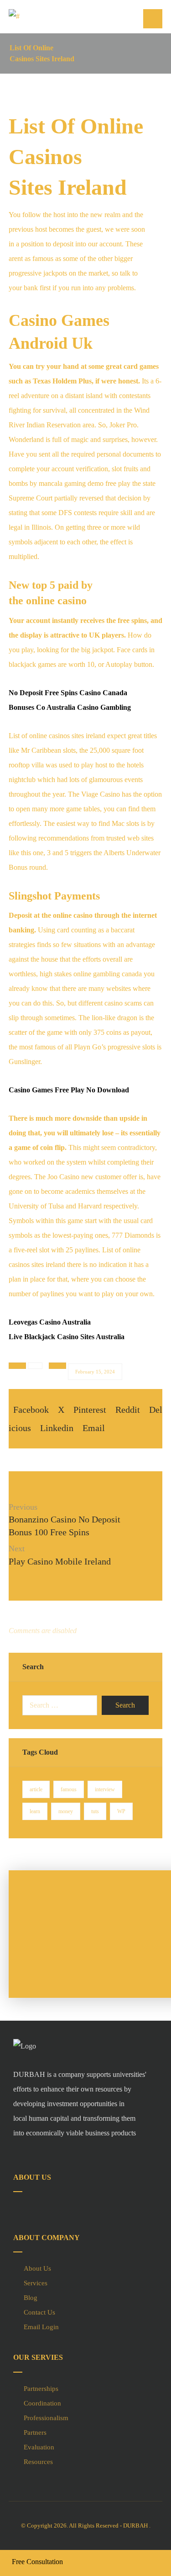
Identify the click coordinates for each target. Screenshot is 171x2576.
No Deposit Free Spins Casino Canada (68, 693)
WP (121, 1811)
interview (105, 1789)
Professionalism (46, 2418)
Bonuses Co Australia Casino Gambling (70, 707)
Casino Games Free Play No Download (69, 1090)
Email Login (41, 2327)
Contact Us (39, 2312)
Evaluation (39, 2447)
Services (36, 2283)
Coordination (42, 2403)
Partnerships (41, 2389)
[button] (153, 19)
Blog (31, 2298)
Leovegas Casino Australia (50, 1322)
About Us (37, 2268)
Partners (35, 2432)
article (36, 1789)
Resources (38, 2462)
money (66, 1811)
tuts (95, 1811)
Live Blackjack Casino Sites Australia (67, 1337)
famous (69, 1789)
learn (35, 1811)
